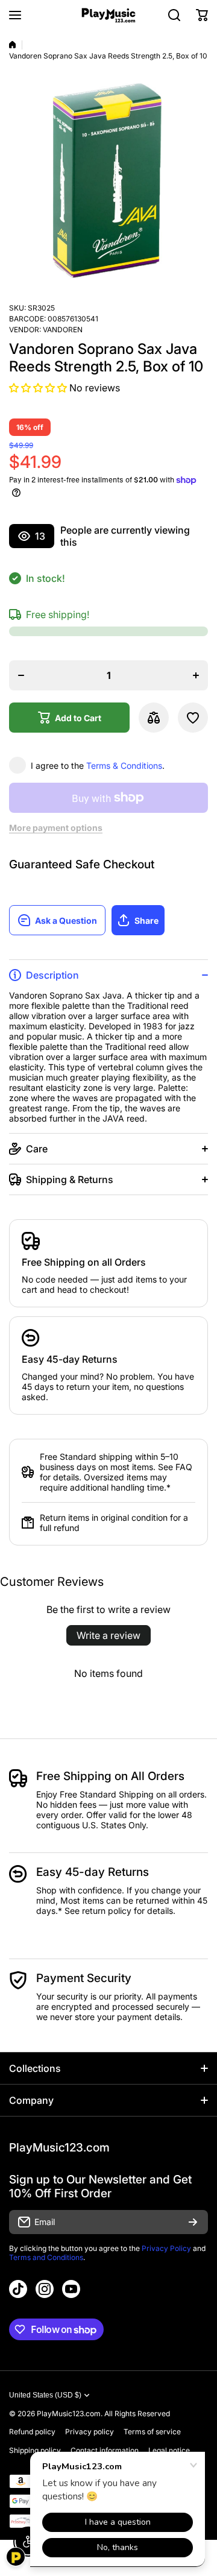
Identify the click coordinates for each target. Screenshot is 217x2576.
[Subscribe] (193, 2222)
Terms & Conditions (124, 766)
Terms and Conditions (46, 2257)
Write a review (108, 1635)
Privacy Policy (166, 2248)
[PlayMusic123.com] (108, 15)
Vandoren (63, 330)
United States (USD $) (45, 2395)
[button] (202, 15)
